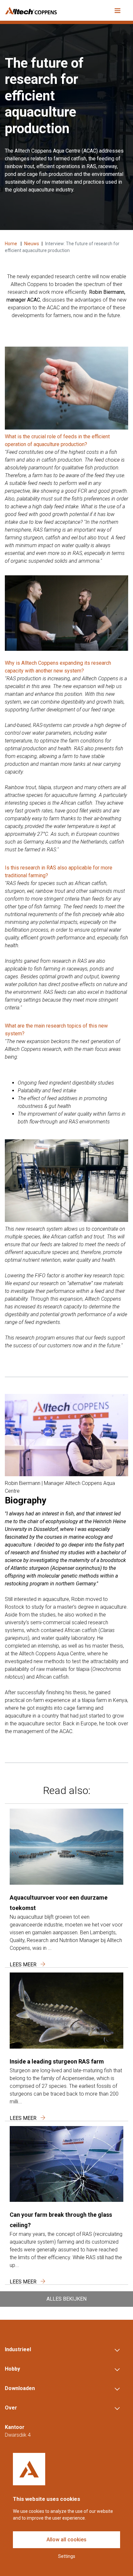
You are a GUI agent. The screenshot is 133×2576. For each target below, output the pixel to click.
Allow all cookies (66, 2540)
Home (11, 244)
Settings (67, 2556)
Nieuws (32, 244)
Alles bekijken (66, 2299)
